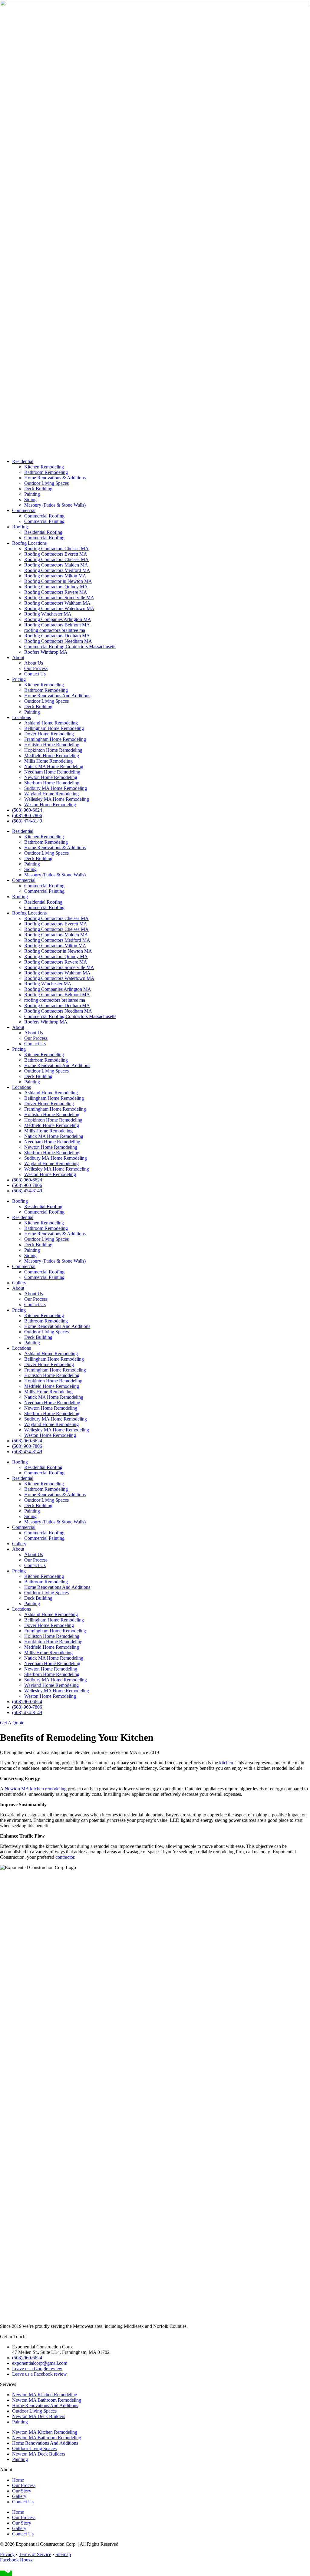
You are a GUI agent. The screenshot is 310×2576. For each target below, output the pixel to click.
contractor (65, 1857)
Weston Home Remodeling (50, 805)
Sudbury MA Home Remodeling (56, 788)
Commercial (24, 510)
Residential (23, 461)
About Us (34, 663)
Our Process (36, 668)
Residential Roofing (43, 532)
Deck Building (38, 489)
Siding (30, 499)
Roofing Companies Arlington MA (58, 619)
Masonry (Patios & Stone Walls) (55, 505)
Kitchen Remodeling (44, 467)
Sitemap (63, 2554)
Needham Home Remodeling (52, 772)
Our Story (22, 2491)
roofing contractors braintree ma (55, 630)
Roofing (20, 527)
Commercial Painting (44, 521)
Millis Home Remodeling (48, 761)
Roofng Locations (29, 543)
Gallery (19, 1283)
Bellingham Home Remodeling (54, 728)
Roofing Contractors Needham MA (58, 641)
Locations (21, 717)
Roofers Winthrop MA (46, 652)
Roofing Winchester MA (48, 614)
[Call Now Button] (6, 2573)
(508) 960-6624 (27, 810)
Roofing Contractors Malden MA (56, 565)
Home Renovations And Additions (57, 696)
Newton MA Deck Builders (39, 2416)
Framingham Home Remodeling (55, 739)
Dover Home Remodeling (49, 734)
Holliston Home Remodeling (52, 745)
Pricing (19, 679)
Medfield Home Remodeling (52, 756)
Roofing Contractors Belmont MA (57, 625)
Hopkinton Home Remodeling (53, 750)
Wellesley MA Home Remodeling (57, 799)
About (18, 657)
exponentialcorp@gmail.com (40, 2363)
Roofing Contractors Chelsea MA (56, 549)
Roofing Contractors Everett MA (56, 554)
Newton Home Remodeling (51, 777)
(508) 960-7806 (27, 815)
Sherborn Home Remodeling (52, 783)
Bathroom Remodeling (46, 472)
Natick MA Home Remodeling (54, 766)
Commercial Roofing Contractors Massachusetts (70, 647)
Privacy (7, 2554)
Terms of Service (35, 2554)
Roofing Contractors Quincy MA (56, 587)
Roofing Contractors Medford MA (57, 570)
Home (18, 2480)
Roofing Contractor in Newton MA (58, 581)
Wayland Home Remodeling (51, 794)
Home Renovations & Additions (55, 478)
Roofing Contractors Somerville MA (59, 598)
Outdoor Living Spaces (46, 483)
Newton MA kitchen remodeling (36, 1789)
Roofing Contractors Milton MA (55, 576)
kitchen (226, 1763)
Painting (32, 494)
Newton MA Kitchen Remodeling (45, 2395)
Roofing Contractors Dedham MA (57, 636)
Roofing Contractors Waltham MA (57, 603)
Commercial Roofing (44, 516)
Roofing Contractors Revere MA (56, 592)
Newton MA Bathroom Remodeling (47, 2400)
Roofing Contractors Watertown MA (59, 608)
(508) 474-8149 (27, 821)
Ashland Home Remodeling (51, 723)
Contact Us (35, 674)
